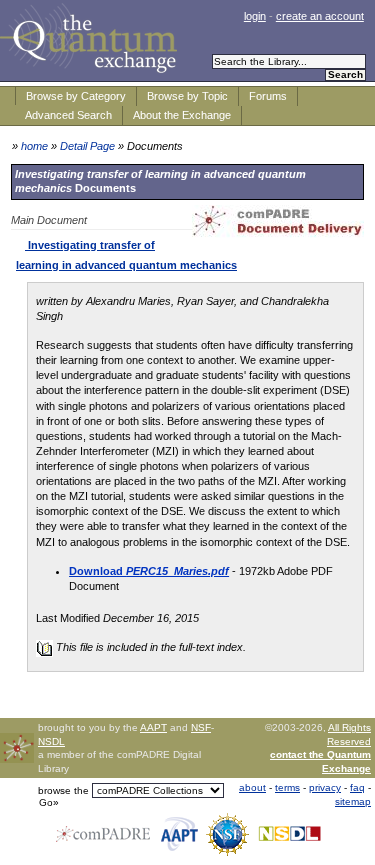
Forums (268, 96)
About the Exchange (182, 115)
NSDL (51, 741)
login (255, 16)
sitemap (353, 801)
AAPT (153, 727)
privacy (325, 787)
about (252, 787)
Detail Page (87, 146)
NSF (201, 727)
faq (357, 787)
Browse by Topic (187, 96)
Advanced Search (68, 115)
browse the (63, 790)
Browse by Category (76, 96)
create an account (320, 16)
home (34, 146)
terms (287, 787)
